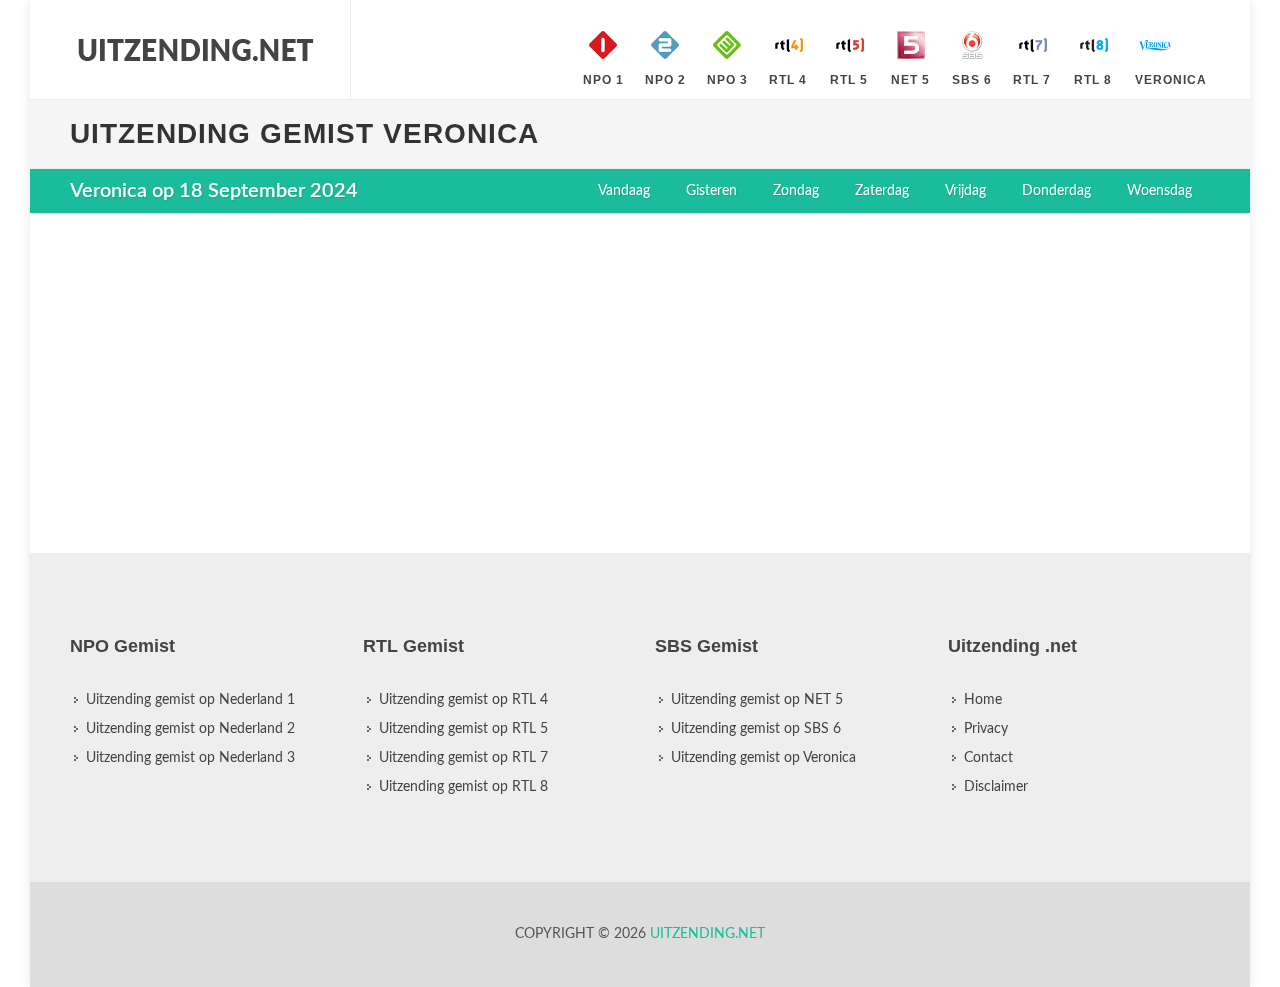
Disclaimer (996, 787)
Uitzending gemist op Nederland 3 (190, 758)
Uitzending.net (707, 934)
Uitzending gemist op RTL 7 (463, 758)
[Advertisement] (640, 373)
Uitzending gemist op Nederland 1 (190, 700)
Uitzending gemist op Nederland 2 (190, 729)
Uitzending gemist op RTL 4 (463, 700)
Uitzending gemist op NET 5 (757, 700)
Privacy (986, 729)
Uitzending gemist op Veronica (763, 758)
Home (983, 700)
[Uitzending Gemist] (195, 50)
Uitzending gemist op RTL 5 (463, 729)
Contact (988, 758)
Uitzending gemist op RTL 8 (463, 787)
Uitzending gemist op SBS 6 (756, 729)
